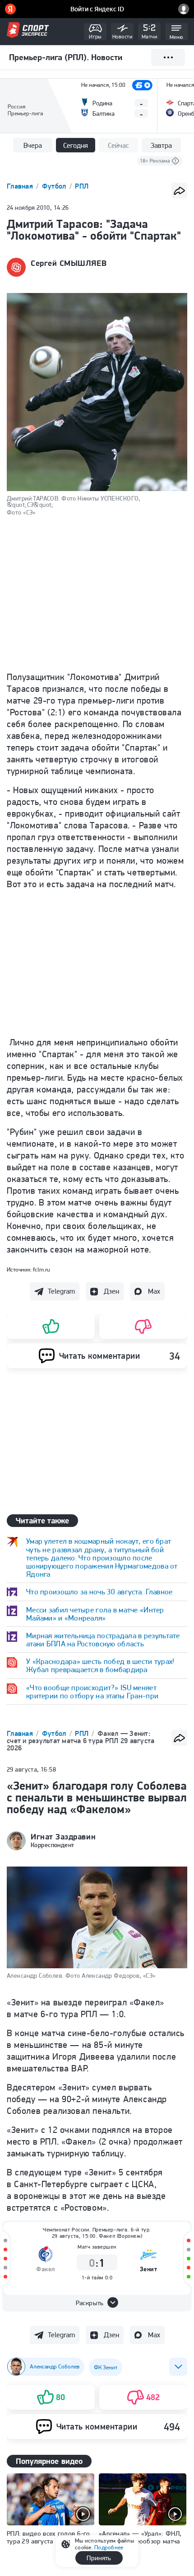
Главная (21, 186)
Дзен (111, 1291)
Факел (46, 2269)
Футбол (55, 186)
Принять (99, 2558)
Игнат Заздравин (63, 1837)
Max (154, 1291)
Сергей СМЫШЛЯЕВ (69, 263)
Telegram (61, 1291)
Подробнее (109, 2547)
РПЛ (82, 186)
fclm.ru (42, 1269)
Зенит (149, 2269)
